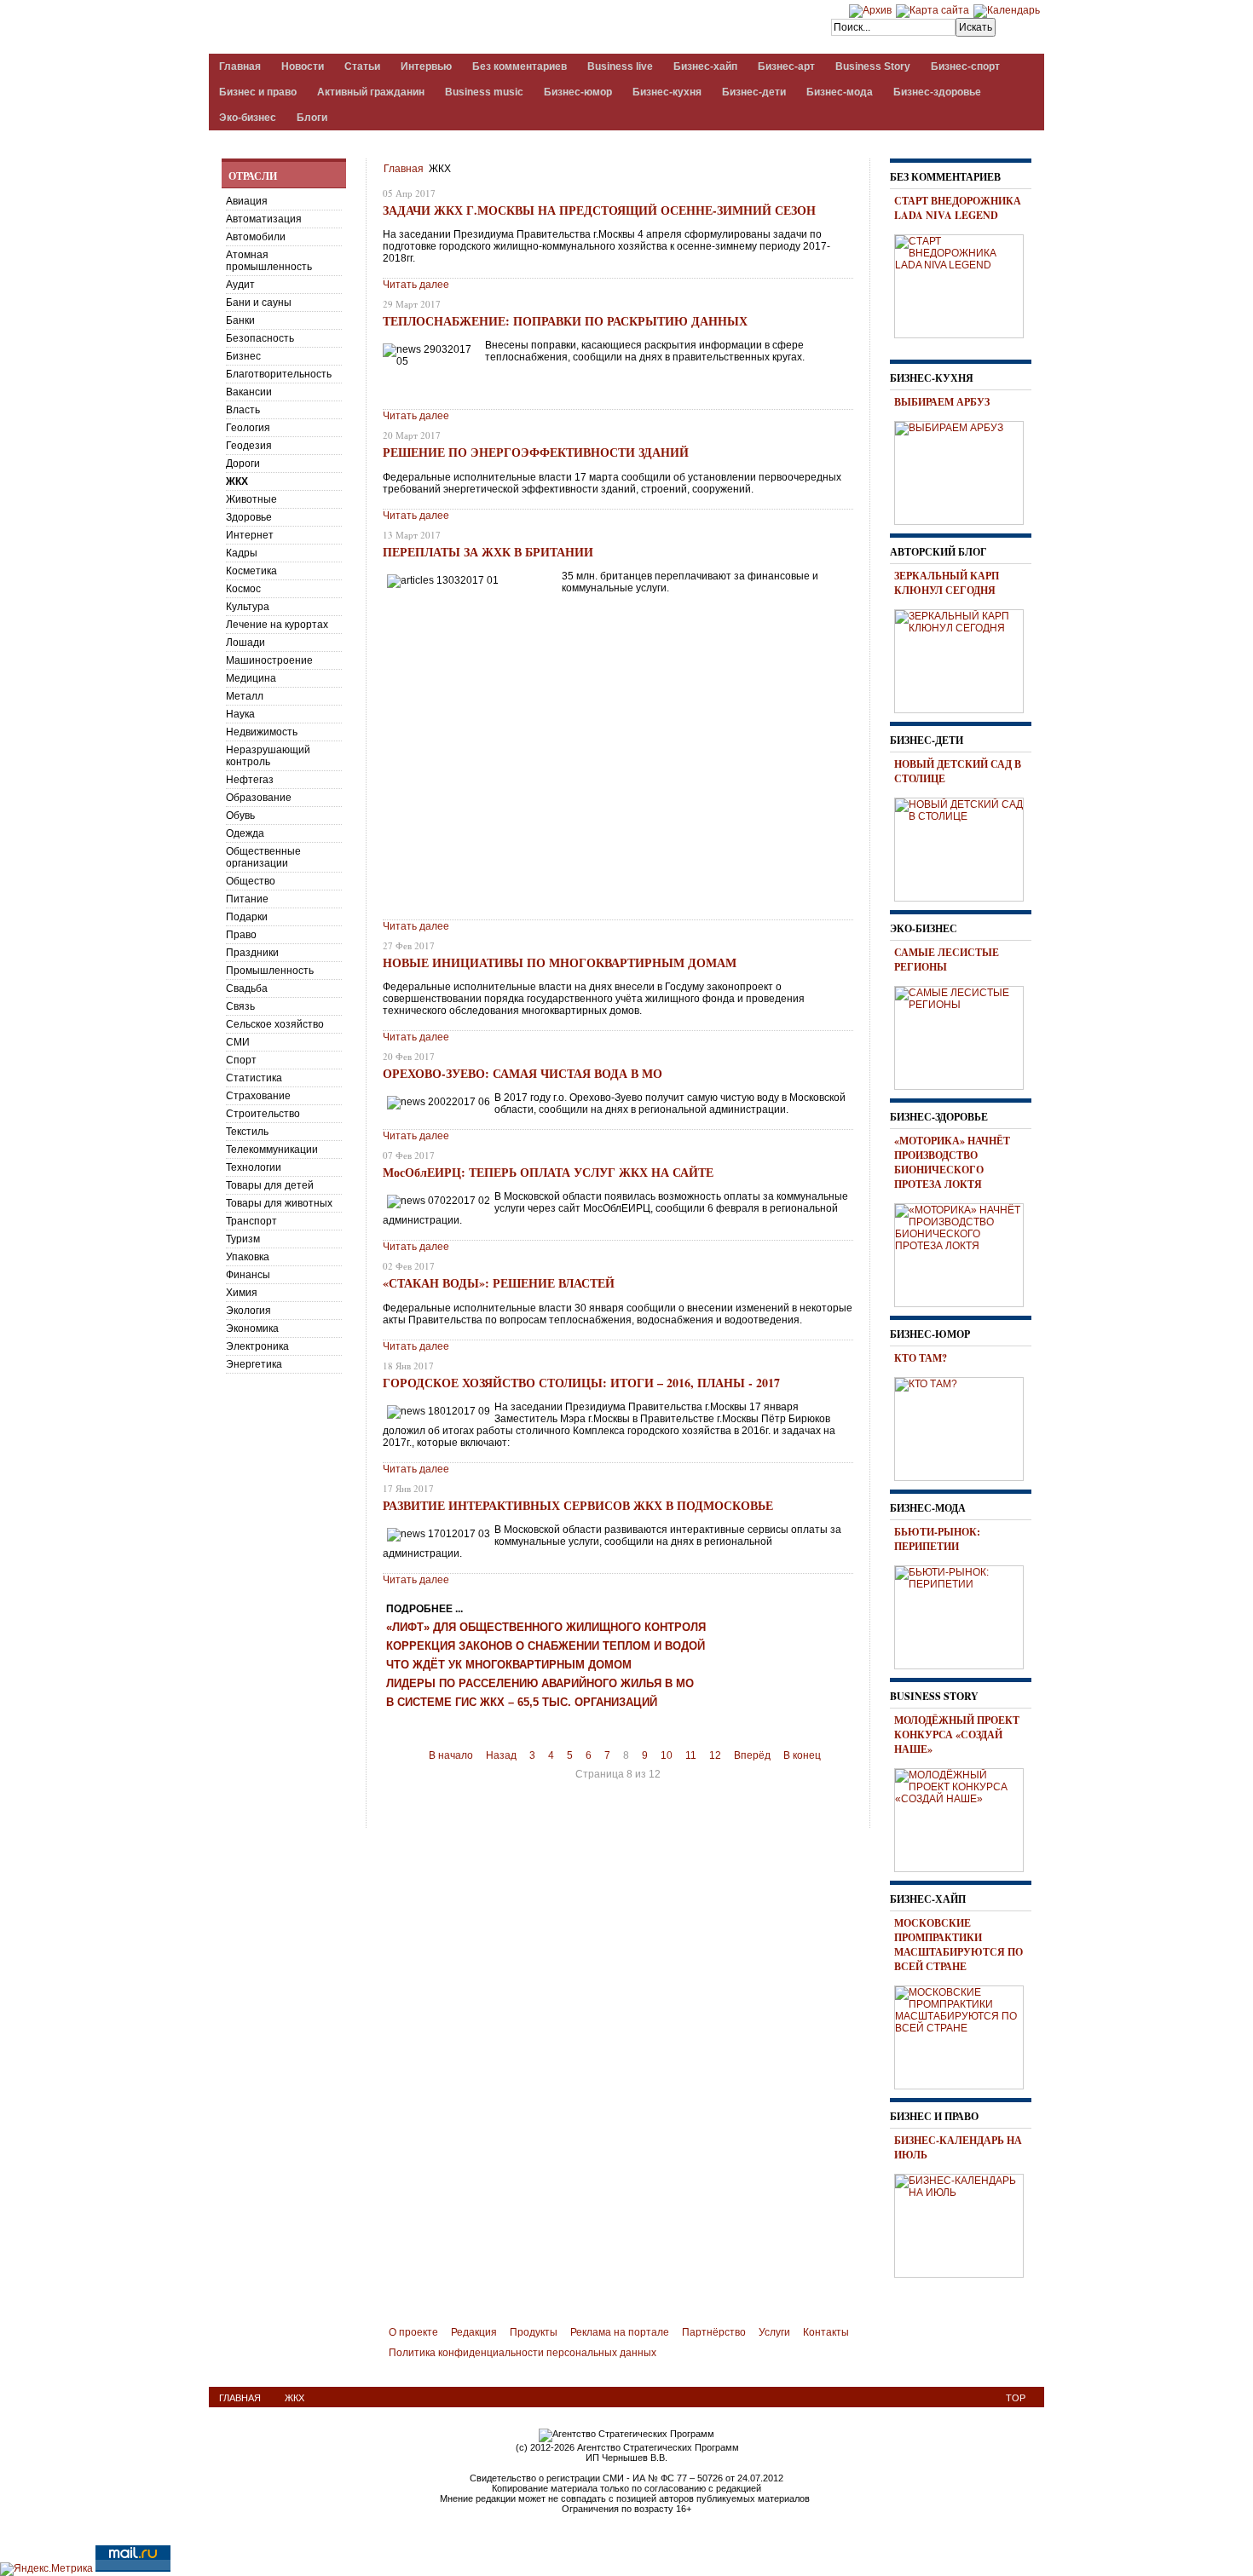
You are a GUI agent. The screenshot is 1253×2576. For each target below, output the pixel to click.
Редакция (474, 2332)
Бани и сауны (259, 303)
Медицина (251, 678)
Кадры (242, 553)
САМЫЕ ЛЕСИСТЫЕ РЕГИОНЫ (947, 960)
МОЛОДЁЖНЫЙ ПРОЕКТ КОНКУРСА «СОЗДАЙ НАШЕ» (957, 1735)
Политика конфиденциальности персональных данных (523, 2353)
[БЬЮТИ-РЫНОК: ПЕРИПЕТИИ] (965, 1615)
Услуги (774, 2332)
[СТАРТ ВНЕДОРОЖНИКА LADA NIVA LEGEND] (965, 284)
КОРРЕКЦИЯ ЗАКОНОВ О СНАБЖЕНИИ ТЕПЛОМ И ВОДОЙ (546, 1646)
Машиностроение (269, 660)
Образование (259, 798)
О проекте (413, 2332)
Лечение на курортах (277, 625)
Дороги (243, 464)
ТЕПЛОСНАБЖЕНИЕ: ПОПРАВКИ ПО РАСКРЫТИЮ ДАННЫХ (565, 321)
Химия (242, 1293)
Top (1016, 2398)
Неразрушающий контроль (268, 756)
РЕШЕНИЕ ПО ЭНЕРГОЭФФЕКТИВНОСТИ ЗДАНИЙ (536, 452)
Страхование (258, 1096)
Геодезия (249, 446)
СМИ (238, 1042)
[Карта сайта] (933, 10)
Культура (248, 607)
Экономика (252, 1328)
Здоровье (249, 517)
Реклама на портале (620, 2332)
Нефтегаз (250, 780)
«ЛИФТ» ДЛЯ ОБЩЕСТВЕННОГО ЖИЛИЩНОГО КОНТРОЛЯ (546, 1628)
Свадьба (247, 988)
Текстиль (247, 1132)
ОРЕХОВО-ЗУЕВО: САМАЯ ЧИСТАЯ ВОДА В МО (523, 1073)
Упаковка (248, 1257)
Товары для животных (279, 1203)
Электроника (257, 1346)
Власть (243, 410)
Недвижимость (262, 732)
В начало (451, 1755)
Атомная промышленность (269, 261)
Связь (240, 1006)
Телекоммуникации (272, 1150)
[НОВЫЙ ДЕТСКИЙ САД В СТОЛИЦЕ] (965, 847)
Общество (251, 881)
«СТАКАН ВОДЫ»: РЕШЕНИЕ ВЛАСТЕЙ (499, 1283)
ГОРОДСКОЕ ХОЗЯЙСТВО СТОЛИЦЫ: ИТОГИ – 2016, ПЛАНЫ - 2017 (581, 1383)
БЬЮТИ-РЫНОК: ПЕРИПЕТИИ (937, 1539)
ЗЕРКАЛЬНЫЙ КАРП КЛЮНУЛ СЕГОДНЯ (947, 583)
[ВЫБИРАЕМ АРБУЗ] (965, 470)
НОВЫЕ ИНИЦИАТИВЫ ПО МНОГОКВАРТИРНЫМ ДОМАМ (560, 962)
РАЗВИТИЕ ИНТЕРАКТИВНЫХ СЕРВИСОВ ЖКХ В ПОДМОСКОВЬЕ (578, 1505)
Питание (247, 899)
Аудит (240, 285)
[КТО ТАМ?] (965, 1426)
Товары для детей (270, 1185)
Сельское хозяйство (275, 1024)
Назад (501, 1755)
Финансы (248, 1275)
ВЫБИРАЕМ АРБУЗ (942, 402)
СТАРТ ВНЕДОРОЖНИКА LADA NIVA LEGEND (958, 208)
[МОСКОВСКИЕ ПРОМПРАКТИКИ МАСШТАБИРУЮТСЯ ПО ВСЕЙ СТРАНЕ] (965, 2035)
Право (241, 935)
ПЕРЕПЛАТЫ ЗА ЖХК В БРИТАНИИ (488, 552)
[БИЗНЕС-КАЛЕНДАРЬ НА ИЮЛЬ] (965, 2223)
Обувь (240, 815)
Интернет (250, 535)
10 (667, 1755)
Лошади (245, 643)
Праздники (252, 953)
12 (715, 1755)
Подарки (247, 917)
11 (691, 1755)
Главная (404, 169)
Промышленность (270, 971)
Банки (240, 320)
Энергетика (254, 1364)
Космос (243, 589)
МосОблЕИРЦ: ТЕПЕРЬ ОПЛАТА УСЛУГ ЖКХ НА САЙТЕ (548, 1172)
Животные (251, 499)
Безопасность (260, 338)
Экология (248, 1311)
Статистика (254, 1078)
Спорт (241, 1060)
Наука (240, 714)
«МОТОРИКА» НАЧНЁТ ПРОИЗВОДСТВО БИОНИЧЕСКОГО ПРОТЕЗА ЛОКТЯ (952, 1162)
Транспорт (251, 1221)
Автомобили (256, 237)
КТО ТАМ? (921, 1358)
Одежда (245, 833)
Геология (248, 428)
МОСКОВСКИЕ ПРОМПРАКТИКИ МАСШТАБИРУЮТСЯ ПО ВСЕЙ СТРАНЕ (959, 1945)
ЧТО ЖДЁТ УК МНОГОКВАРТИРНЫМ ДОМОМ (509, 1665)
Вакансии (249, 392)
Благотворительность (279, 374)
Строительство (263, 1114)
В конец (802, 1755)
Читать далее (416, 285)
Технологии (254, 1167)
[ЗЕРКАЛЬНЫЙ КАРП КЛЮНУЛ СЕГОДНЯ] (965, 659)
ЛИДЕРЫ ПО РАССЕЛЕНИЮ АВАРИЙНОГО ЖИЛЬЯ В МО (540, 1684)
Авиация (247, 201)
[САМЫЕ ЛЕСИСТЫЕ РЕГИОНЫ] (965, 1035)
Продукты (534, 2332)
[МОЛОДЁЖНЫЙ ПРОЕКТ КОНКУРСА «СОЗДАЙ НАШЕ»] (965, 1818)
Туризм (243, 1239)
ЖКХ (237, 481)
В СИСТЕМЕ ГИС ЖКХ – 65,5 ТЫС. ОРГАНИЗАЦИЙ (522, 1703)
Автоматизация (264, 219)
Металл (245, 696)
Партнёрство (714, 2332)
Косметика (251, 571)
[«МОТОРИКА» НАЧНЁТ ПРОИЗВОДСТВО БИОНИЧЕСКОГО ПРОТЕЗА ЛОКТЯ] (965, 1253)
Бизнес (243, 356)
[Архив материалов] (870, 10)
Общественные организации (263, 857)
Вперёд (752, 1755)
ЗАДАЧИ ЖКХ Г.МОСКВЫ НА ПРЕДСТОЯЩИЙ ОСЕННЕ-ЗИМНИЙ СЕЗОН (599, 210)
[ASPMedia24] (352, 29)
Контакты (826, 2332)
